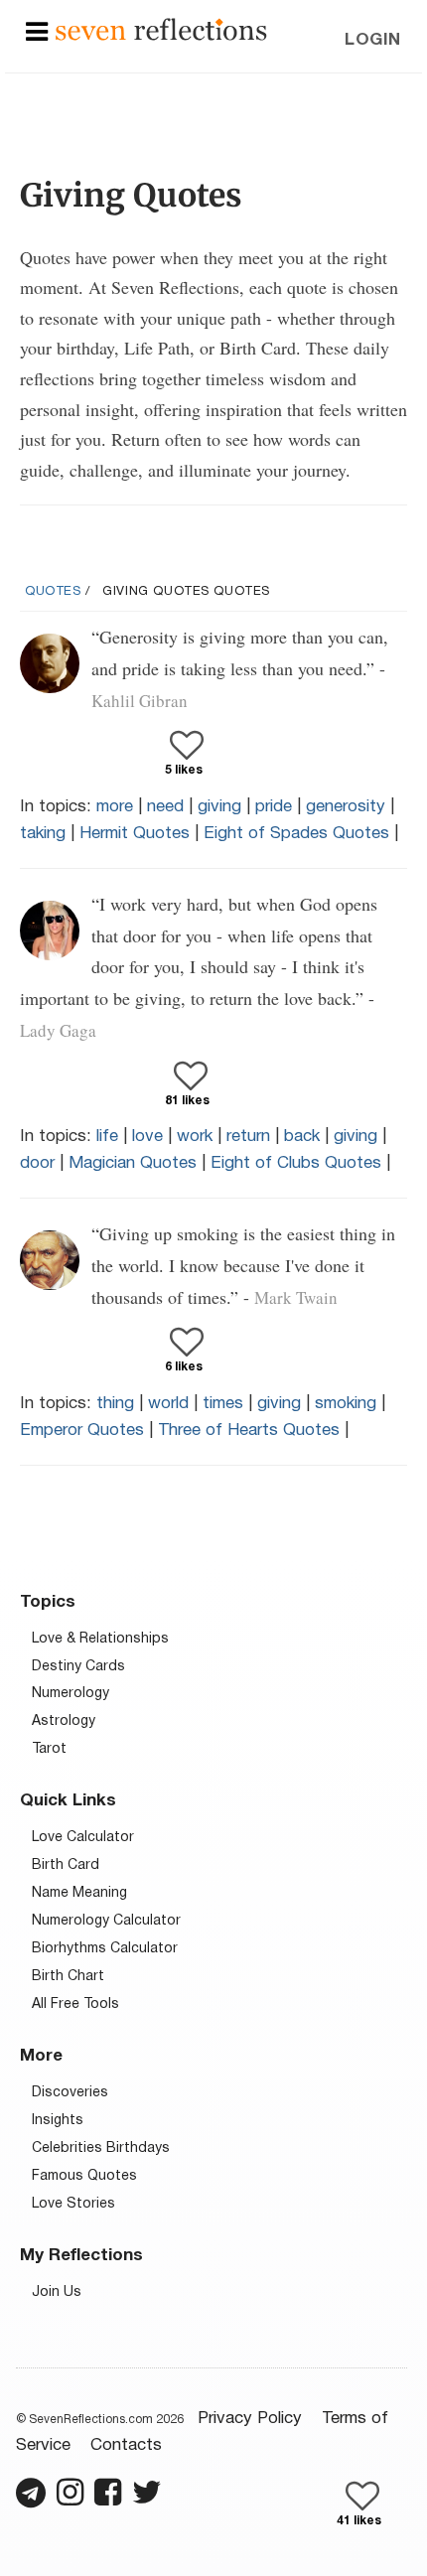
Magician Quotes (133, 1163)
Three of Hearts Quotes (249, 1431)
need (165, 807)
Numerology (71, 1694)
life (107, 1137)
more (115, 807)
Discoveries (70, 2093)
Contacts (126, 2445)
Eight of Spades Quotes (296, 834)
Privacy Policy (250, 2419)
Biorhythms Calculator (105, 1949)
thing (115, 1404)
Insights (58, 2121)
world (168, 1404)
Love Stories (73, 2204)
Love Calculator (83, 1838)
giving (219, 807)
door (37, 1163)
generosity (346, 807)
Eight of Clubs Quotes (296, 1163)
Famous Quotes (84, 2176)
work (195, 1137)
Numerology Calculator (106, 1921)
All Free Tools (75, 2004)
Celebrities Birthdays (101, 2148)
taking (43, 834)
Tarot (49, 1749)
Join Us (57, 2292)
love (147, 1137)
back (302, 1137)
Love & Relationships (100, 1639)
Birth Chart (68, 1977)
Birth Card (66, 1865)
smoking (346, 1404)
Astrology (64, 1721)
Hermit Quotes (135, 834)
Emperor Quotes (82, 1431)
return (248, 1137)
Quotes (53, 592)
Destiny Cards (78, 1667)
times (223, 1404)
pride (274, 807)
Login (373, 40)
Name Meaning (79, 1893)
